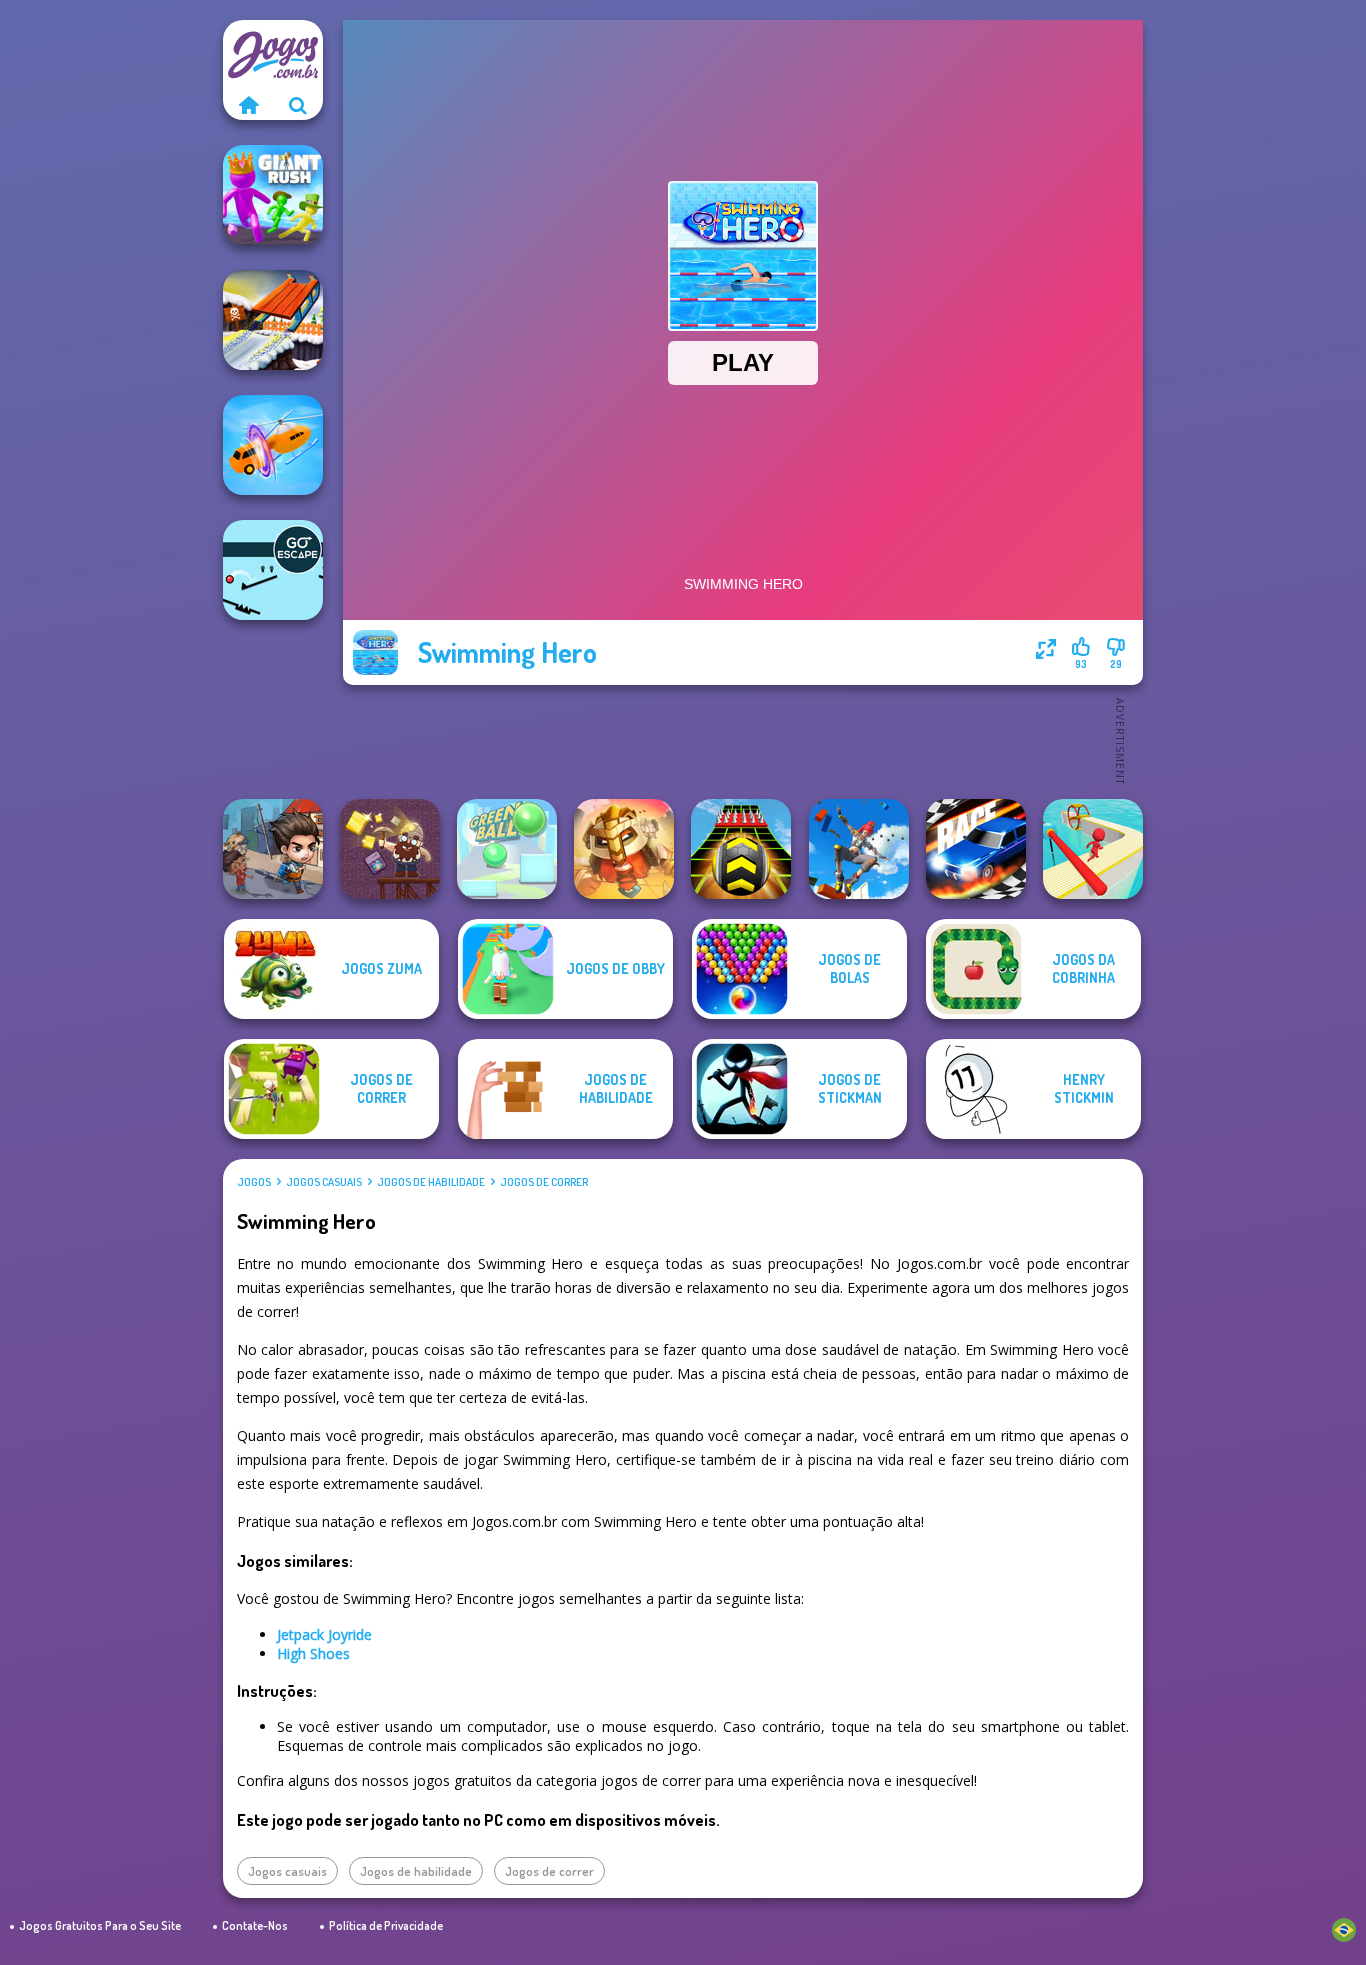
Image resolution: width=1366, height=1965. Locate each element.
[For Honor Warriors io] (624, 849)
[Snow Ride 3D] (273, 320)
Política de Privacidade (386, 1925)
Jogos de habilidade (431, 1182)
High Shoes (313, 1653)
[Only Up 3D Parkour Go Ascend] (859, 849)
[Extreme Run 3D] (741, 849)
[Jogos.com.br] (248, 105)
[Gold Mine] (390, 849)
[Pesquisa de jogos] (298, 105)
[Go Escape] (273, 570)
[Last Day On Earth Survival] (273, 849)
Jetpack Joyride (324, 1634)
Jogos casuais (324, 1182)
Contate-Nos (255, 1925)
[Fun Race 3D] (1093, 849)
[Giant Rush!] (273, 195)
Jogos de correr (544, 1182)
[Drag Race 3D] (976, 849)
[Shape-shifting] (273, 445)
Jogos (254, 1182)
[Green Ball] (507, 849)
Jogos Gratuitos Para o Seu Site (100, 1925)
